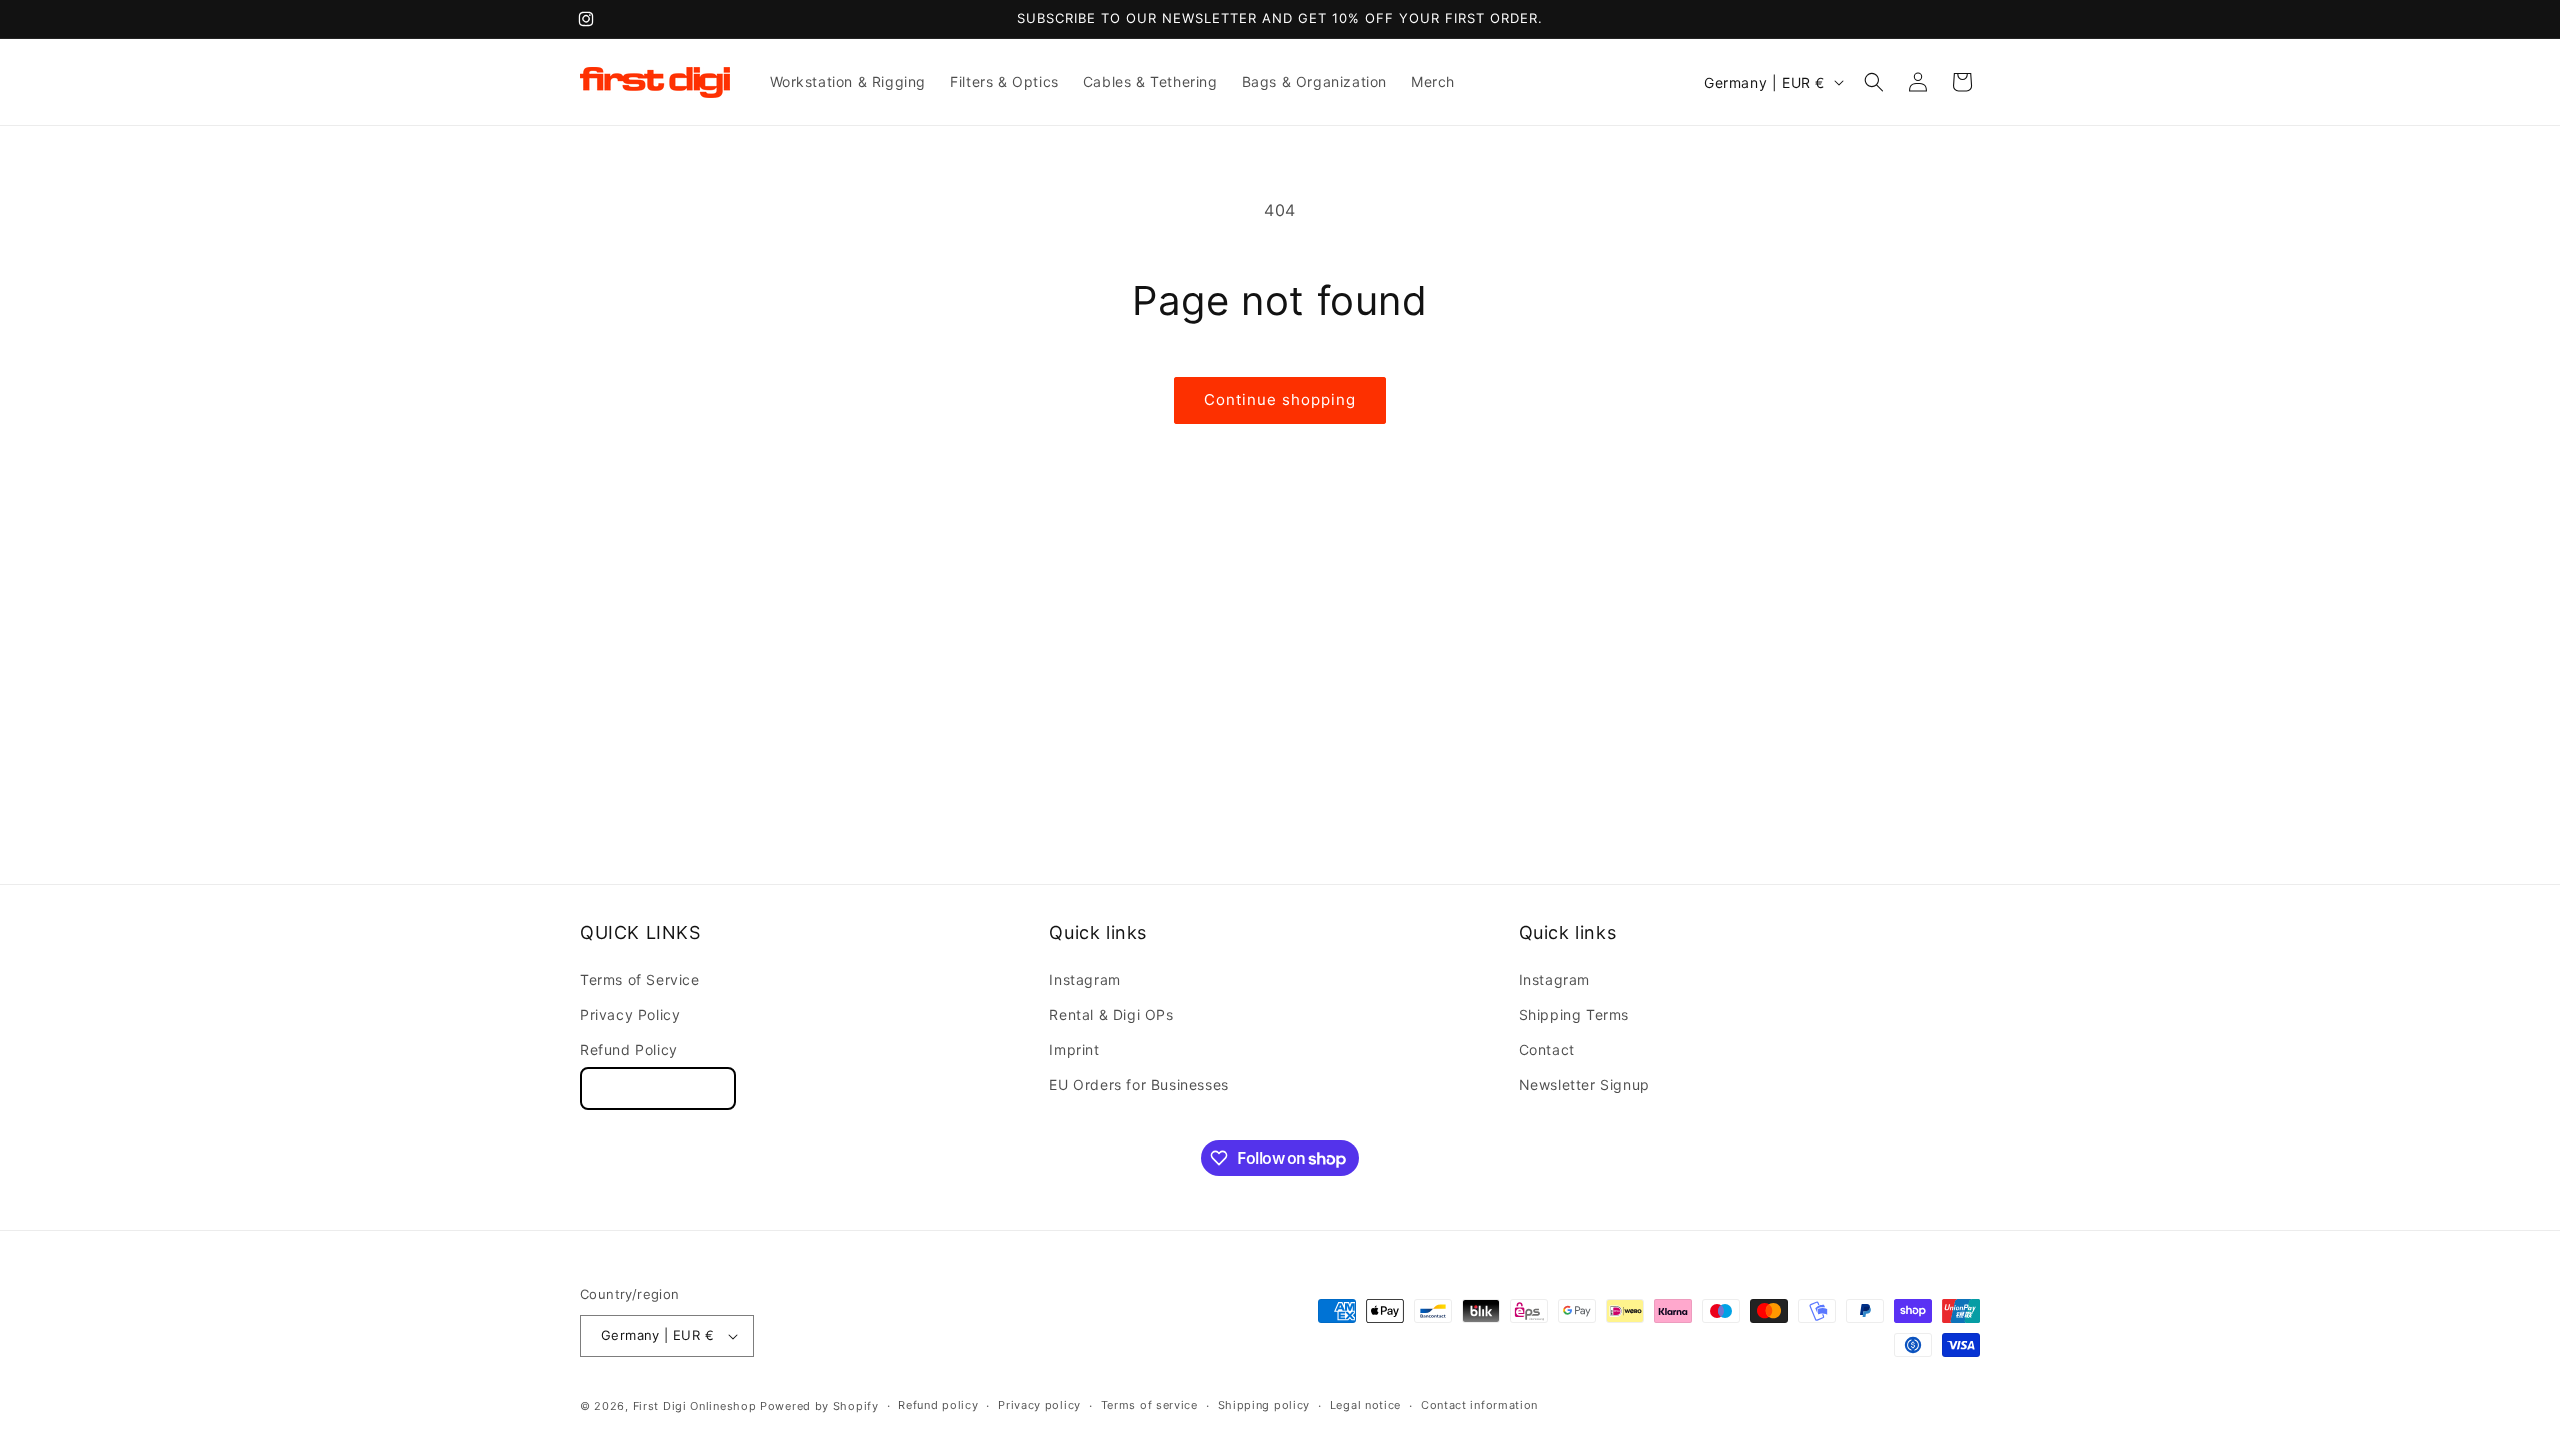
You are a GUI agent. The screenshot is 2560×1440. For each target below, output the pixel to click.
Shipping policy (1264, 1405)
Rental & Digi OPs (1111, 1014)
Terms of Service (640, 979)
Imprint (1074, 1049)
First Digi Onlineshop (695, 1406)
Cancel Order (658, 1088)
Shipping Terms (1574, 1014)
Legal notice (1365, 1405)
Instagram (1084, 979)
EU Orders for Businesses (1138, 1084)
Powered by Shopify (819, 1406)
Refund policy (938, 1405)
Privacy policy (1039, 1405)
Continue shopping (1280, 399)
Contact (1547, 1049)
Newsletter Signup (1584, 1084)
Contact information (1479, 1405)
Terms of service (1149, 1405)
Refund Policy (629, 1049)
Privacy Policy (630, 1014)
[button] (1874, 82)
